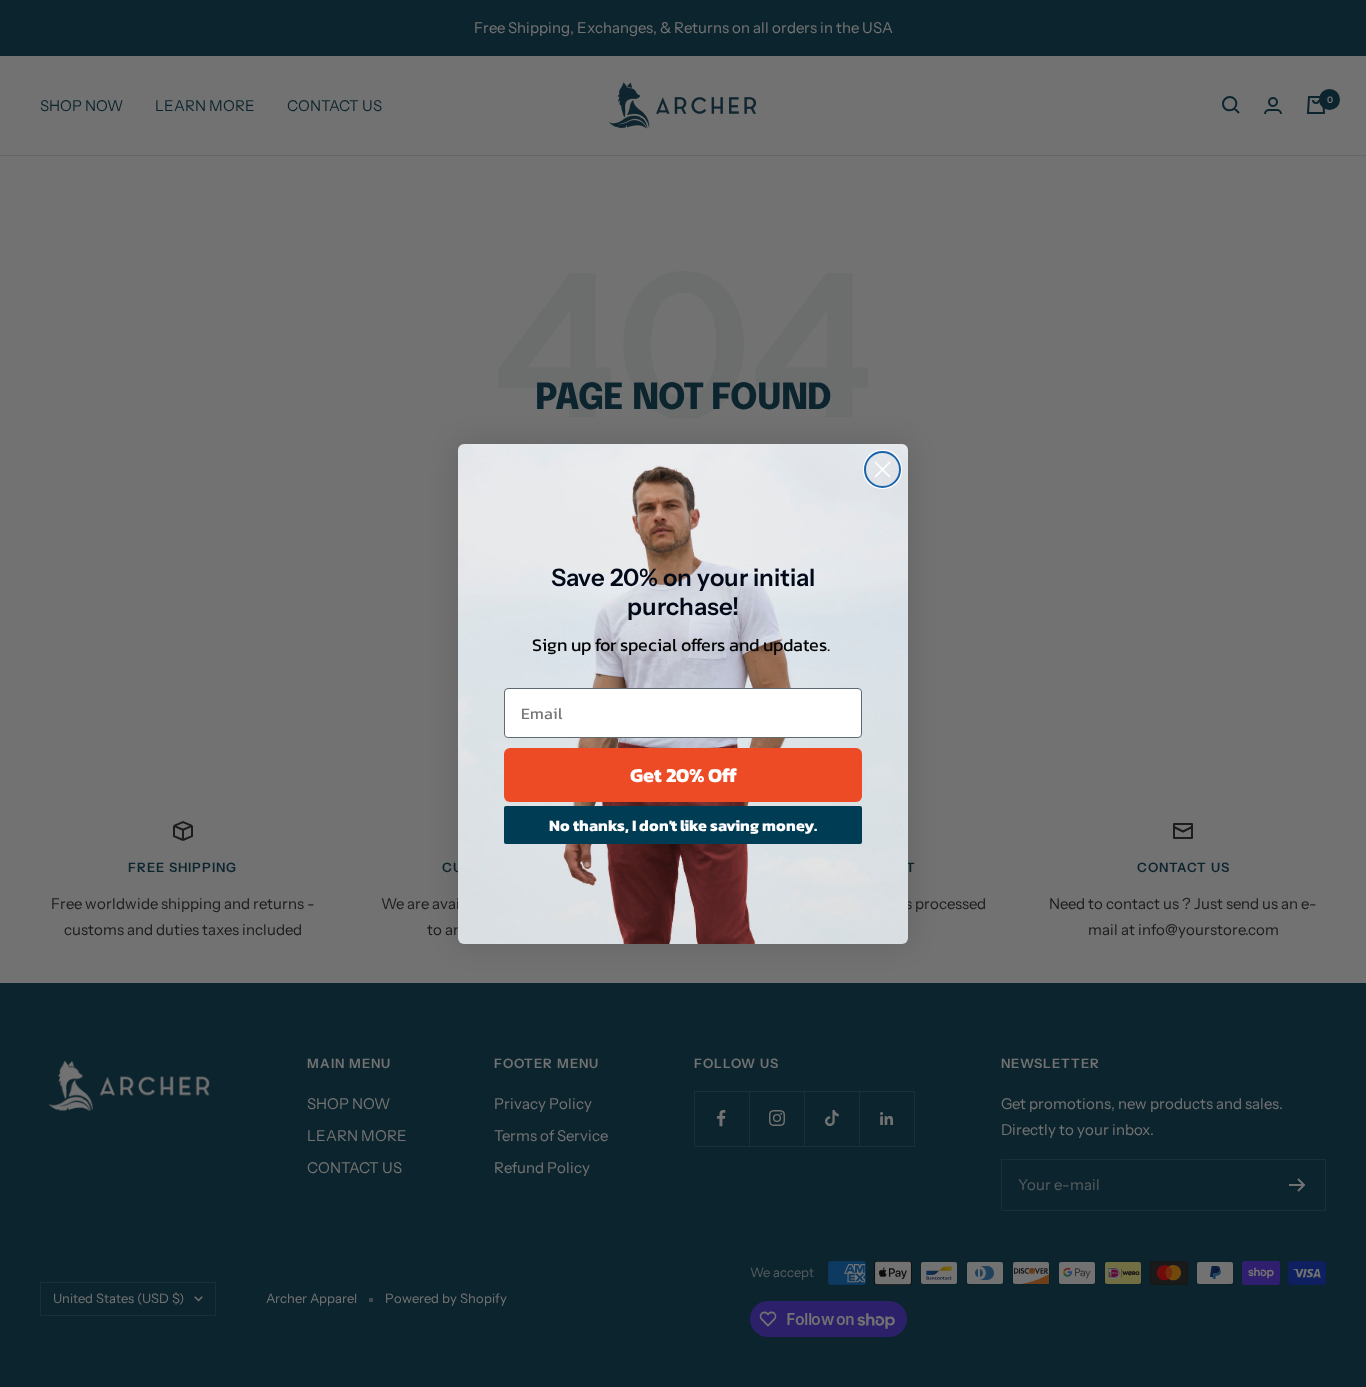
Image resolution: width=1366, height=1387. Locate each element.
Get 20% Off (683, 775)
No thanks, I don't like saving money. (683, 825)
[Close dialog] (882, 469)
